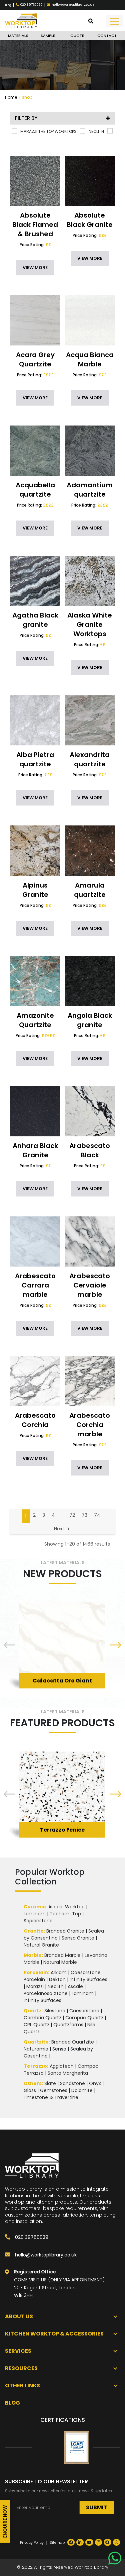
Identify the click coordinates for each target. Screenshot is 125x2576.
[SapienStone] (110, 131)
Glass (30, 2090)
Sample (48, 36)
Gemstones (54, 2090)
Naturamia (36, 2049)
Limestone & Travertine (51, 2097)
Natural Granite (41, 1945)
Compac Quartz (84, 2018)
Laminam (35, 1914)
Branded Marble (62, 1955)
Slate (50, 2083)
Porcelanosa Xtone (46, 1993)
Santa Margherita (68, 2073)
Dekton (57, 1979)
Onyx (95, 2083)
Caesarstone (84, 2011)
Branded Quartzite (73, 2042)
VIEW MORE (35, 268)
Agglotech (62, 2066)
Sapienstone (38, 1921)
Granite (34, 1931)
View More (62, 1670)
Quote (77, 36)
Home (11, 97)
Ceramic (35, 1907)
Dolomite (82, 2090)
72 (72, 1515)
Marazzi (35, 1986)
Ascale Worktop (66, 1907)
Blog (8, 5)
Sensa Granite (78, 1938)
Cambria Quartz (42, 2018)
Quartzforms (68, 2025)
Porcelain (36, 1972)
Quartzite (36, 2042)
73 (84, 1515)
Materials (18, 36)
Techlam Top (65, 1914)
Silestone (55, 2011)
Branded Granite (65, 1931)
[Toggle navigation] (115, 21)
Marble (33, 1955)
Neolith (56, 1986)
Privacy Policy (32, 2542)
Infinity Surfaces (88, 1979)
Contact (107, 36)
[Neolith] (83, 131)
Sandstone (72, 2083)
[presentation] (10, 1646)
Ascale (75, 1986)
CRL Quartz (36, 2025)
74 (97, 1515)
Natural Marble (60, 1962)
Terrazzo (35, 2066)
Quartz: (33, 2011)
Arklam (59, 1972)
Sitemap (57, 2542)
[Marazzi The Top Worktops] (14, 131)
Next (60, 1529)
